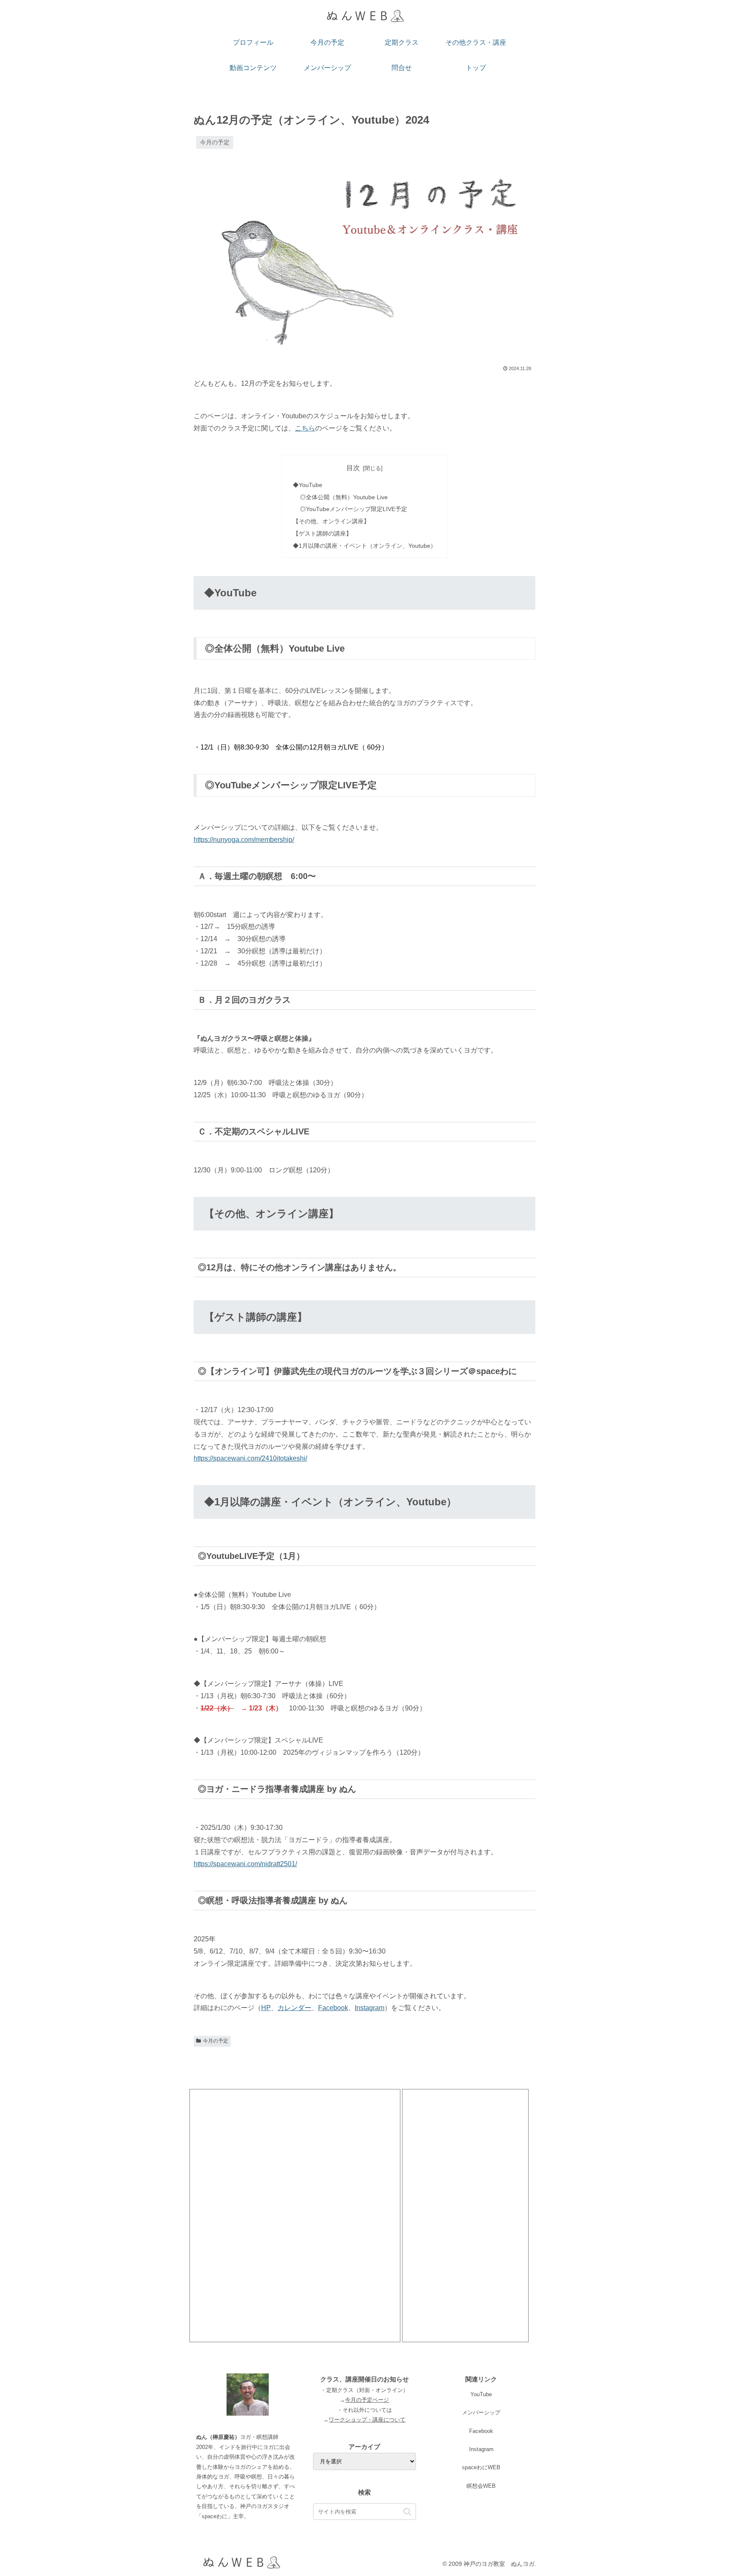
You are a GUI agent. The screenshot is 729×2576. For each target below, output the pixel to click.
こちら (305, 428)
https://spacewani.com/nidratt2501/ (245, 1864)
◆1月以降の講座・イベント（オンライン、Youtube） (364, 546)
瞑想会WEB (481, 2486)
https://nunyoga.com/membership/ (244, 840)
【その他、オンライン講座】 (331, 521)
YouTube (481, 2394)
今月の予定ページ (367, 2400)
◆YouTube (308, 485)
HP (266, 2008)
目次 (353, 468)
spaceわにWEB (481, 2467)
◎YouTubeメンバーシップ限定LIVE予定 (354, 509)
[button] (407, 2512)
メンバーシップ (481, 2412)
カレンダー (294, 2008)
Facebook (333, 2008)
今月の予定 (216, 2041)
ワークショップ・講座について (367, 2420)
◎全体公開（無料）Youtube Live (344, 497)
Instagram (370, 2008)
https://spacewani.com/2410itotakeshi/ (250, 1458)
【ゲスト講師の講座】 (322, 533)
